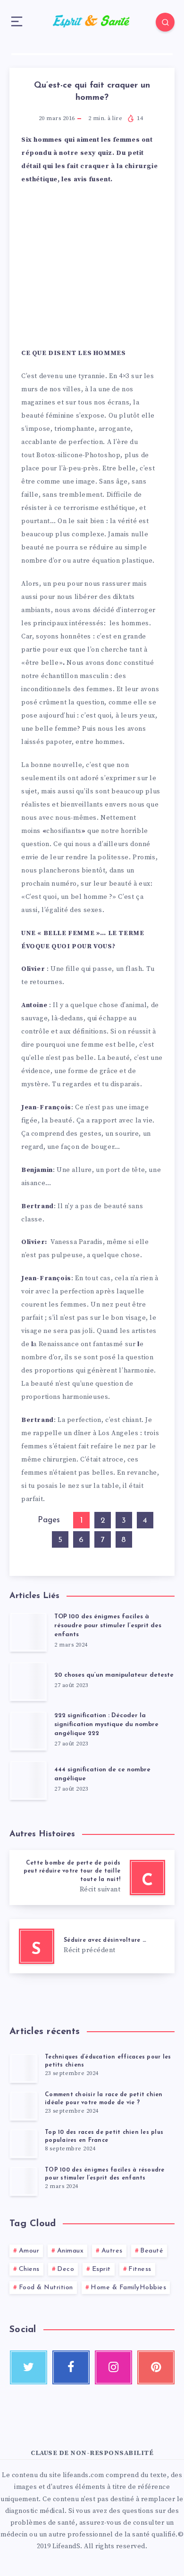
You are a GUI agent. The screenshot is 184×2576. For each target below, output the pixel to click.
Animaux (71, 2251)
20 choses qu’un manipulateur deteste (114, 1675)
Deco (66, 2269)
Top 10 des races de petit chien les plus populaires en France (104, 2136)
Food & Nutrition (46, 2288)
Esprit (101, 2269)
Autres (112, 2251)
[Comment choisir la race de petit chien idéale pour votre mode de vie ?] (24, 2106)
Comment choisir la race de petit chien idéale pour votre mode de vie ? (104, 2099)
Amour (29, 2251)
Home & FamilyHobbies (128, 2288)
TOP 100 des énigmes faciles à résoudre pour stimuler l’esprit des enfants (108, 1626)
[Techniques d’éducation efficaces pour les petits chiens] (24, 2068)
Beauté (152, 2251)
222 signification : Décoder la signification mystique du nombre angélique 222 (106, 1724)
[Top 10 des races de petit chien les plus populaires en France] (24, 2143)
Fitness (140, 2269)
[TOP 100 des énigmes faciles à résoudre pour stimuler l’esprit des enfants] (24, 2181)
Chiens (29, 2269)
